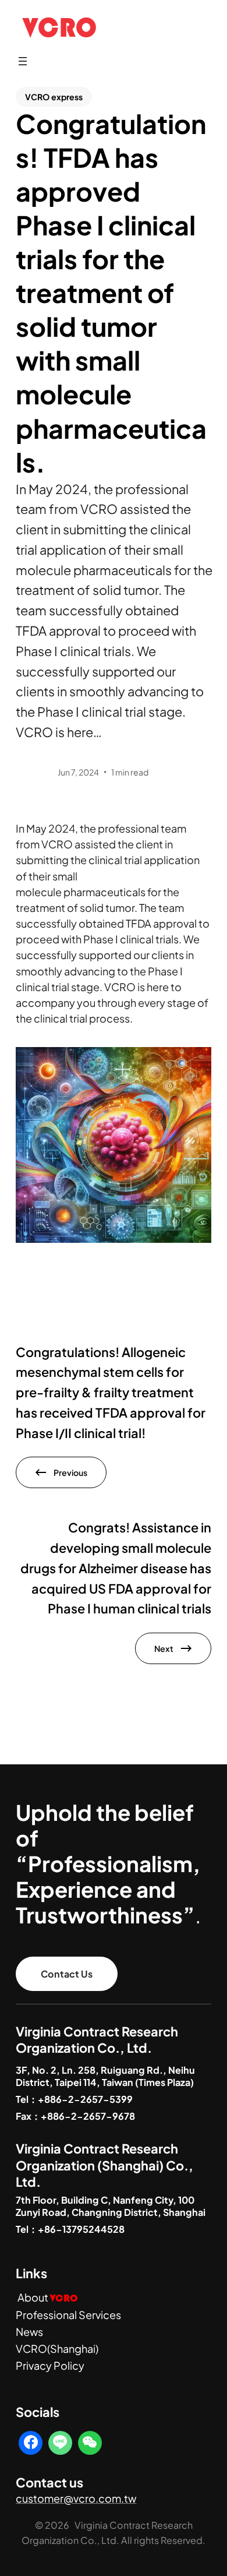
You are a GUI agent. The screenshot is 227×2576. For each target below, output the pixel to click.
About (48, 2297)
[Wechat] (90, 2443)
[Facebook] (31, 2443)
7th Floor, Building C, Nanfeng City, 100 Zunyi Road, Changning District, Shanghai (111, 2206)
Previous (70, 1472)
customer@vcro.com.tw (76, 2498)
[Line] (60, 2443)
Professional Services (68, 2315)
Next (164, 1648)
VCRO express (54, 97)
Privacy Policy (50, 2365)
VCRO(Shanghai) (57, 2348)
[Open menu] (23, 61)
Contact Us (67, 1974)
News (29, 2332)
